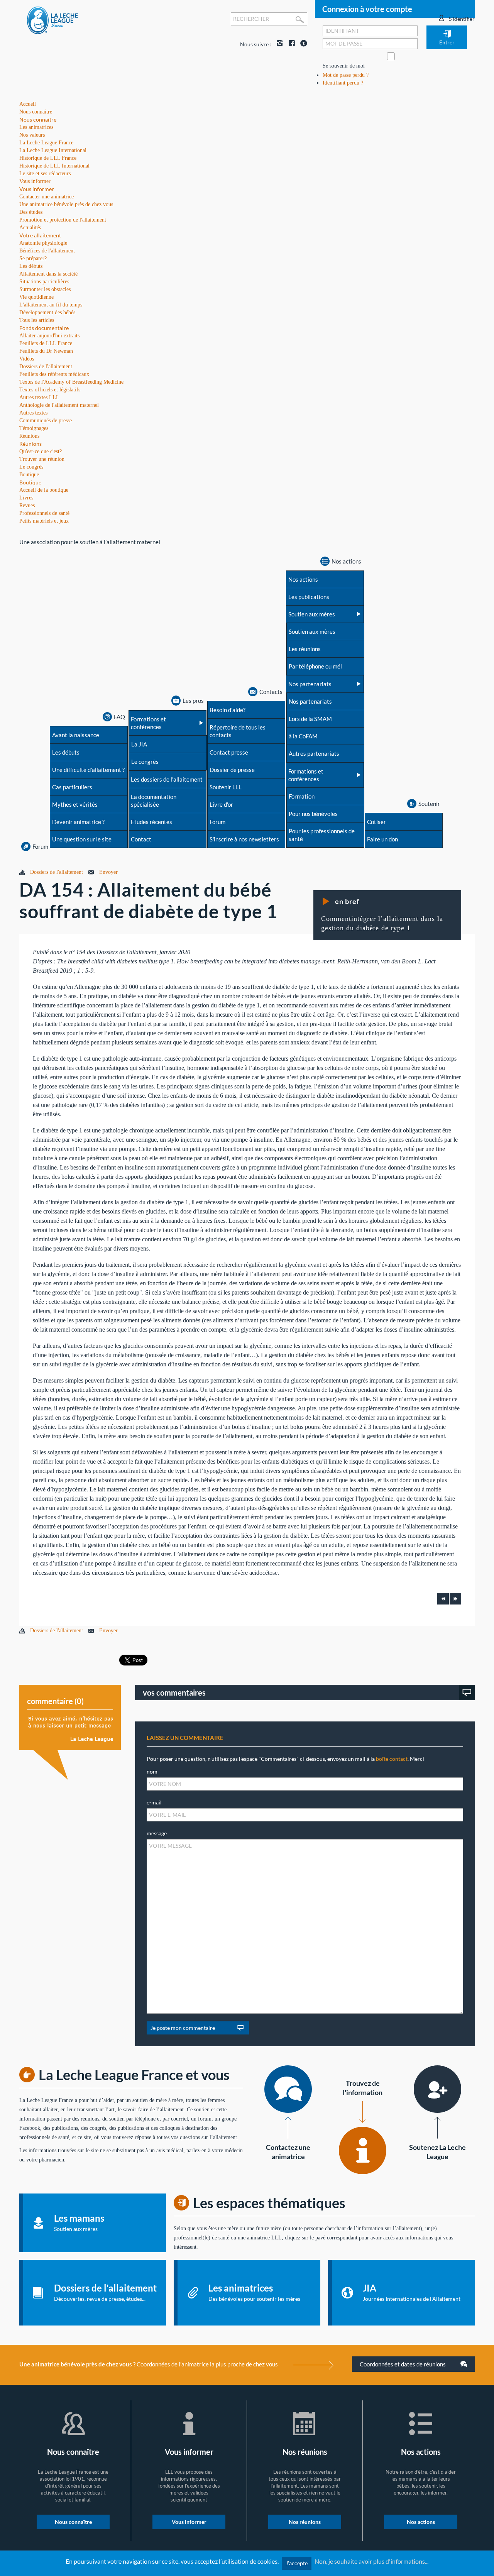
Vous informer (37, 189)
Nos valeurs (32, 135)
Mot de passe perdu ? (346, 75)
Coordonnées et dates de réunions (403, 2364)
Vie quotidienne (36, 297)
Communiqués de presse (46, 421)
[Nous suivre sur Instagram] (278, 44)
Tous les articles (37, 320)
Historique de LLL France (48, 158)
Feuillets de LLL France (46, 343)
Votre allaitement (40, 235)
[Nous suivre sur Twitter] (302, 44)
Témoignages (34, 428)
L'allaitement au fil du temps (51, 305)
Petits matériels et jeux (44, 521)
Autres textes (33, 413)
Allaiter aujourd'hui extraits (49, 336)
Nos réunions (305, 2522)
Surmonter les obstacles (45, 289)
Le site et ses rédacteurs (45, 173)
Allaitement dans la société (48, 274)
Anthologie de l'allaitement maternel (59, 405)
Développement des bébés (47, 312)
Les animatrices (36, 127)
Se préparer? (33, 258)
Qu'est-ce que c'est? (41, 451)
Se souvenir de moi (344, 66)
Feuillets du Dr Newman (46, 351)
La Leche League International (53, 150)
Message (157, 1833)
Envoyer (108, 872)
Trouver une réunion (42, 459)
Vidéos (27, 359)
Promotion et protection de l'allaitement (63, 220)
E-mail (154, 1802)
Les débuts (31, 266)
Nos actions (421, 2522)
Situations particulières (44, 282)
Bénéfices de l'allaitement (47, 251)
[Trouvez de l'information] (363, 2150)
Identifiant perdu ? (343, 83)
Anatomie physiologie (43, 243)
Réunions (30, 444)
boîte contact (392, 1759)
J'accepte (297, 2563)
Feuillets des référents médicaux (54, 374)
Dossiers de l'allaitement (46, 366)
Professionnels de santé (44, 513)
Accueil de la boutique (44, 490)
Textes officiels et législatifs (50, 390)
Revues (27, 505)
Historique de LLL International (54, 166)
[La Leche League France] (52, 20)
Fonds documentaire (44, 328)
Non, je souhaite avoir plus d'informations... (371, 2561)
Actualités (30, 228)
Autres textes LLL (39, 397)
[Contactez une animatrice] (288, 2089)
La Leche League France (46, 143)
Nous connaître (38, 119)
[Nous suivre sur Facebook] (290, 44)
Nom (152, 1771)
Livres (26, 498)
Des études (31, 212)
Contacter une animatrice (47, 197)
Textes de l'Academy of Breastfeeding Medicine (71, 382)
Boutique (30, 482)
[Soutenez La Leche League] (437, 2089)
